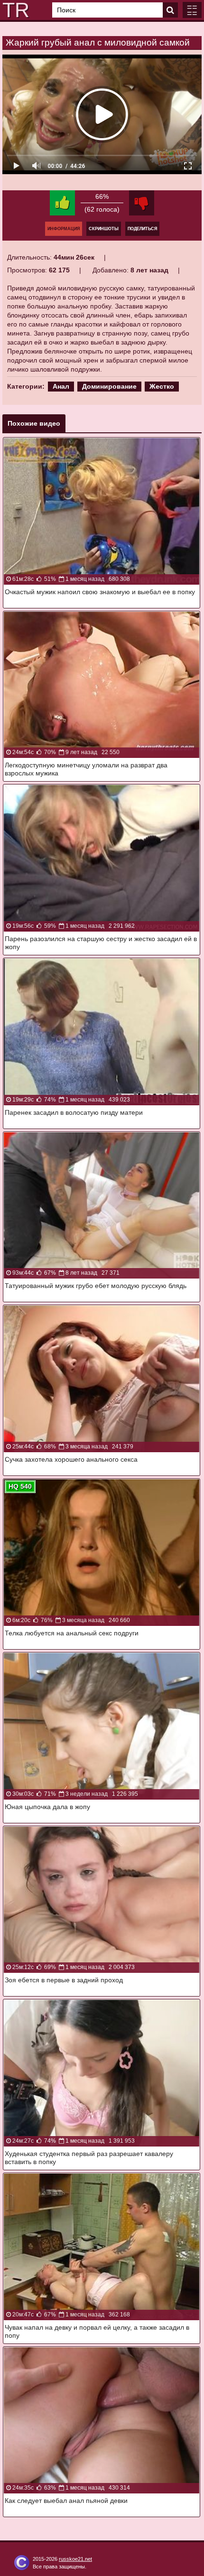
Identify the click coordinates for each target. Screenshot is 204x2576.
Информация (64, 229)
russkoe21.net (75, 2559)
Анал (61, 386)
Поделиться (142, 229)
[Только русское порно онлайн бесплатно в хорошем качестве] (14, 10)
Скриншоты (104, 229)
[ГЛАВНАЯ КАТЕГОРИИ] (192, 10)
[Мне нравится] (62, 203)
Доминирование (109, 386)
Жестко (162, 386)
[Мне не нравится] (142, 203)
